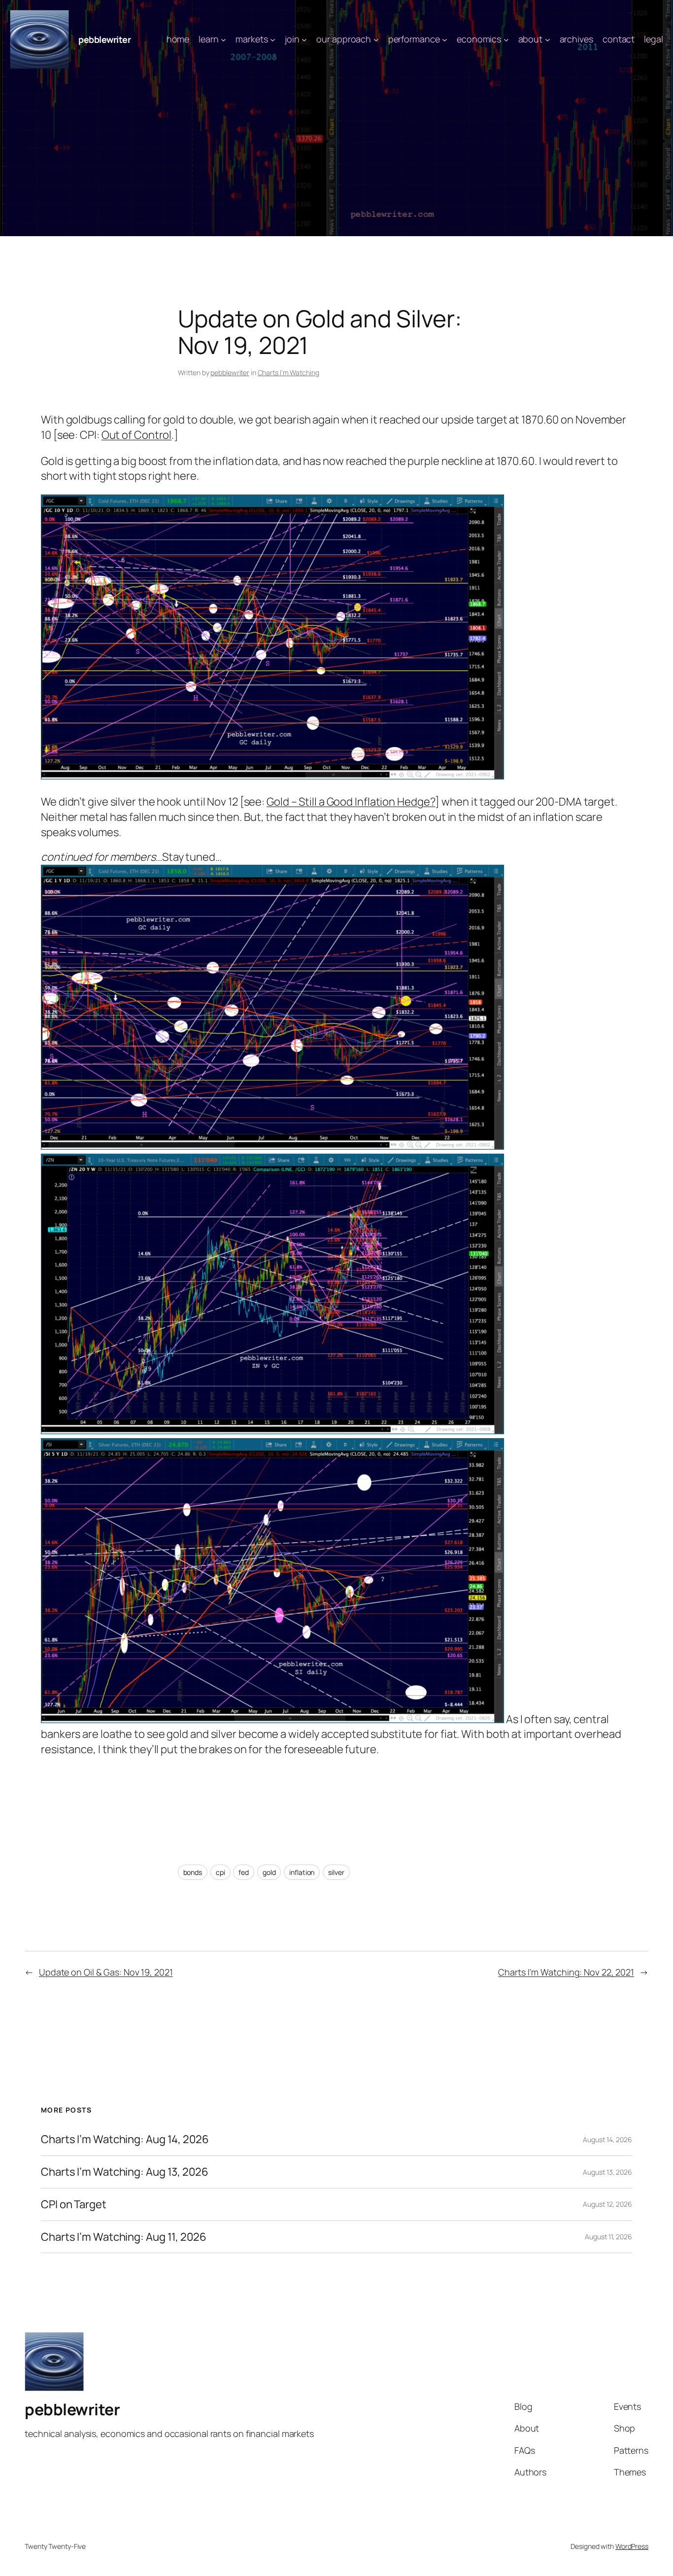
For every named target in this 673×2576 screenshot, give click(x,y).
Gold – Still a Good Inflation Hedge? (351, 802)
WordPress (632, 2546)
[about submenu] (548, 40)
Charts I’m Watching (288, 372)
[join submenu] (304, 40)
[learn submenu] (223, 40)
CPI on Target (74, 2205)
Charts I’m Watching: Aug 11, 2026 (124, 2237)
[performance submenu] (445, 40)
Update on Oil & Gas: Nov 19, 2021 (106, 1972)
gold (269, 1872)
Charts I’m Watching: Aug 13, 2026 (125, 2172)
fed (244, 1872)
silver (336, 1872)
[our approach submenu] (376, 40)
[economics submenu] (506, 40)
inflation (302, 1872)
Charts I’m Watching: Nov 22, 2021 (566, 1972)
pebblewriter (104, 39)
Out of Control (137, 435)
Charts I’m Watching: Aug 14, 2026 (125, 2139)
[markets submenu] (273, 40)
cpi (220, 1872)
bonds (193, 1872)
